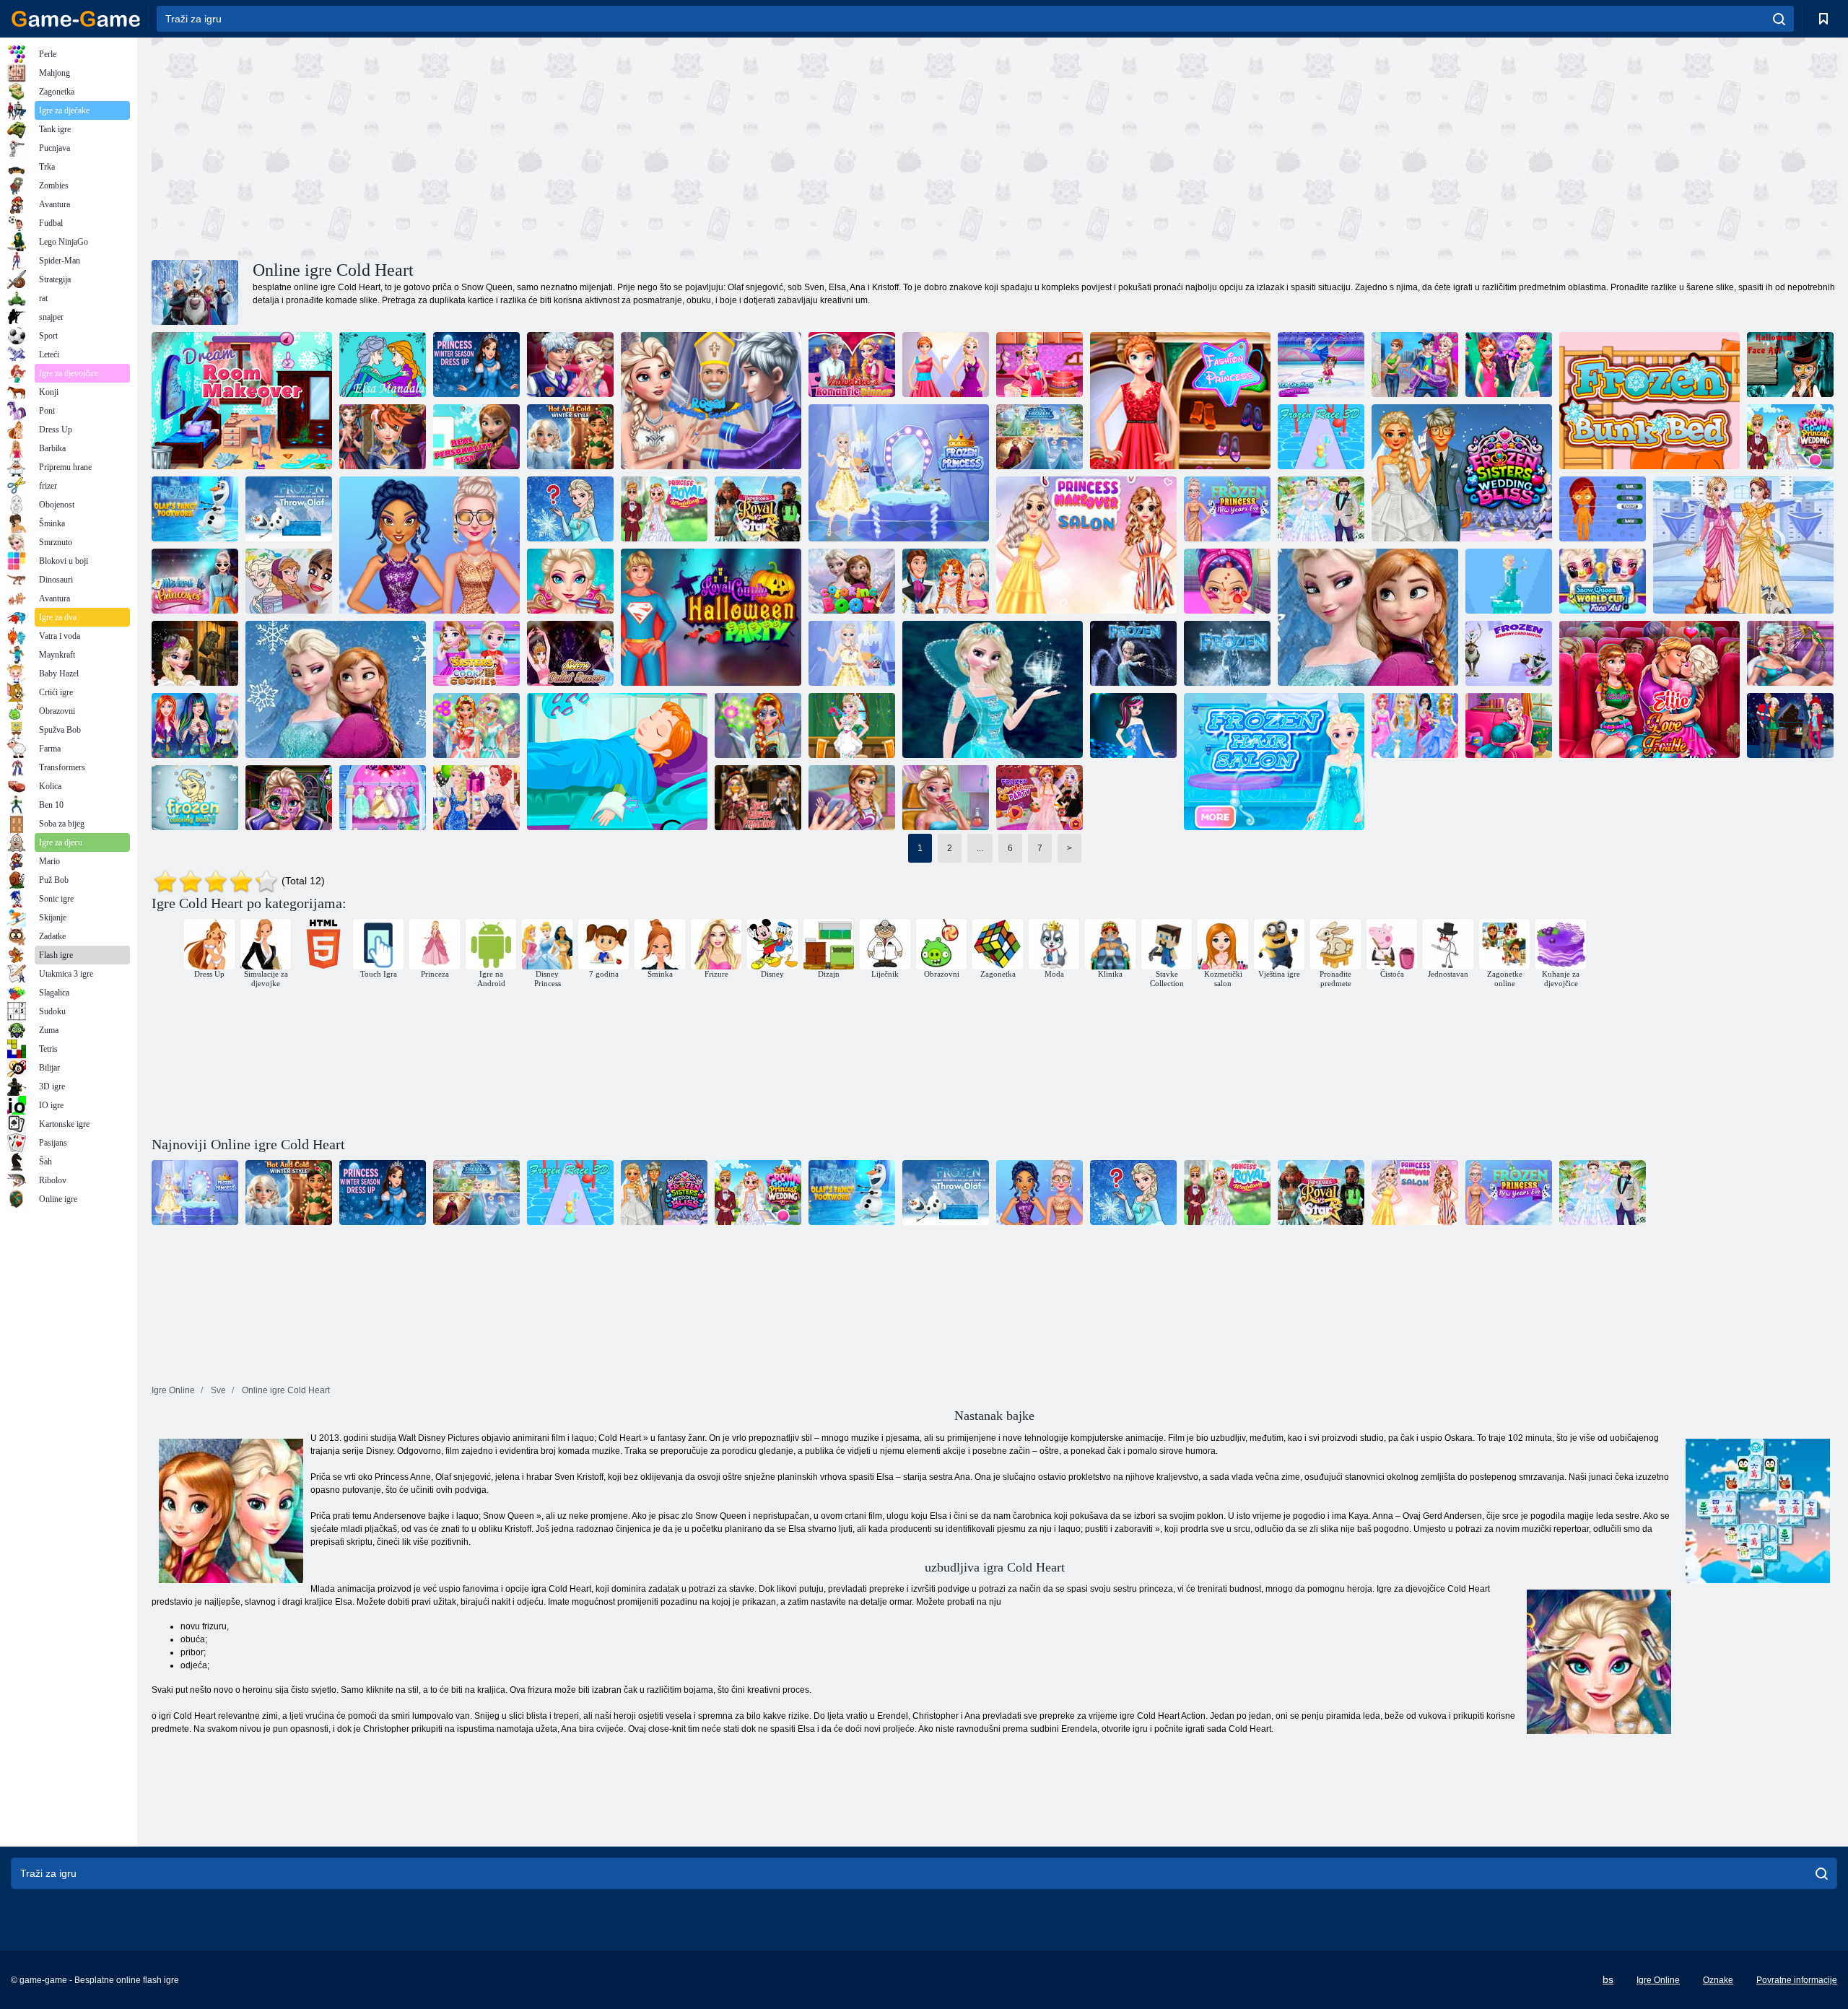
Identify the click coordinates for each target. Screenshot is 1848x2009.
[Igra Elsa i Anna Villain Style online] (336, 689)
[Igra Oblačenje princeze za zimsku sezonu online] (476, 365)
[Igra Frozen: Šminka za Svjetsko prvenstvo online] (1603, 581)
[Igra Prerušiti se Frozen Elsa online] (993, 689)
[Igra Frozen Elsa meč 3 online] (1133, 653)
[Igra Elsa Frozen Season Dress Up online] (1039, 437)
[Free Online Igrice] (76, 19)
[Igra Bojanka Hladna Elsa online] (852, 581)
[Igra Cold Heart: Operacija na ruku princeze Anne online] (617, 762)
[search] (1779, 19)
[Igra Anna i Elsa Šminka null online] (476, 725)
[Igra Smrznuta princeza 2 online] (852, 653)
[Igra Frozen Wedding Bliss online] (1462, 473)
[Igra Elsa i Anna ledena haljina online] (1743, 545)
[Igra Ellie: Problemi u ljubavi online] (1649, 689)
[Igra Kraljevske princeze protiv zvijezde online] (758, 509)
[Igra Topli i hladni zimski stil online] (570, 437)
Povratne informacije (1797, 1980)
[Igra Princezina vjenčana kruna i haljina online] (1790, 437)
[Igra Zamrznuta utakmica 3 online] (1227, 653)
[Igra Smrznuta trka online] (1321, 437)
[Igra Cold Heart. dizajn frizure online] (1274, 762)
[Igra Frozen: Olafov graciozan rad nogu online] (195, 509)
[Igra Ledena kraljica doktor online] (1227, 581)
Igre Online (1658, 1980)
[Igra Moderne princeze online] (195, 581)
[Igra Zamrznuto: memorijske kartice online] (1509, 653)
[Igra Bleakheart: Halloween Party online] (1039, 798)
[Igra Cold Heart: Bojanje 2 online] (195, 798)
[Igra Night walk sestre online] (1509, 365)
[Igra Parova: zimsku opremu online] (1790, 725)
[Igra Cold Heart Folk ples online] (1415, 365)
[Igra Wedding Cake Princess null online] (1039, 365)
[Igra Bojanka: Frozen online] (289, 581)
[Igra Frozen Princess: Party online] (476, 798)
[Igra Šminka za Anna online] (758, 725)
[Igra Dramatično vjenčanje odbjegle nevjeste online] (946, 581)
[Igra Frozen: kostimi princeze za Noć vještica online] (195, 653)
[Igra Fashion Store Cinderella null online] (1415, 725)
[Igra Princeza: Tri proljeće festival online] (195, 725)
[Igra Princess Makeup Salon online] (1086, 545)
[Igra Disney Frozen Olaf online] (1368, 617)
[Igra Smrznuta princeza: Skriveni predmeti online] (383, 798)
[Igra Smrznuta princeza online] (899, 473)
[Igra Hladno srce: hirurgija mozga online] (570, 581)
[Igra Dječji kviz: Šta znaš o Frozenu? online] (570, 509)
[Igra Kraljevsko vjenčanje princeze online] (664, 509)
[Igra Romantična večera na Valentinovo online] (852, 365)
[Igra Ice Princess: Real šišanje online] (383, 437)
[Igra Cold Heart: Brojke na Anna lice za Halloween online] (1790, 365)
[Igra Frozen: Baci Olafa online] (289, 509)
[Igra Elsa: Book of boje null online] (383, 365)
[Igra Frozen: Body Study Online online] (1603, 509)
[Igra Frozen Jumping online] (1509, 581)
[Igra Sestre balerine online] (570, 653)
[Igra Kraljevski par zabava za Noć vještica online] (711, 617)
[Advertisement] (573, 147)
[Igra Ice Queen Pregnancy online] (1790, 653)
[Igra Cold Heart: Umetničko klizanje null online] (1321, 365)
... (980, 848)
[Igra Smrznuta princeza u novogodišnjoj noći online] (1227, 509)
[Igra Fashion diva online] (946, 365)
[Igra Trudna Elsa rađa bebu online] (1509, 725)
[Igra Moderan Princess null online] (1180, 401)
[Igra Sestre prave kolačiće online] (476, 653)
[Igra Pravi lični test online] (476, 437)
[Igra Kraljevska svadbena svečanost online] (711, 401)
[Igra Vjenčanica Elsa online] (852, 725)
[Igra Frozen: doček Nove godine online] (430, 545)
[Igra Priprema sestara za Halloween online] (758, 798)
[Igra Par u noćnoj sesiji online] (570, 365)
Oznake (1718, 1980)
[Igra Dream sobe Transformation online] (242, 401)
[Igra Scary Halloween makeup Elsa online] (289, 798)
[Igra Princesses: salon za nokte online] (852, 798)
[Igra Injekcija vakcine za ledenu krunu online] (946, 798)
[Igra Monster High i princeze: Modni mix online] (1133, 725)
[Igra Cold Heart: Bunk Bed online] (1649, 401)
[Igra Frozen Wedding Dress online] (1321, 509)
